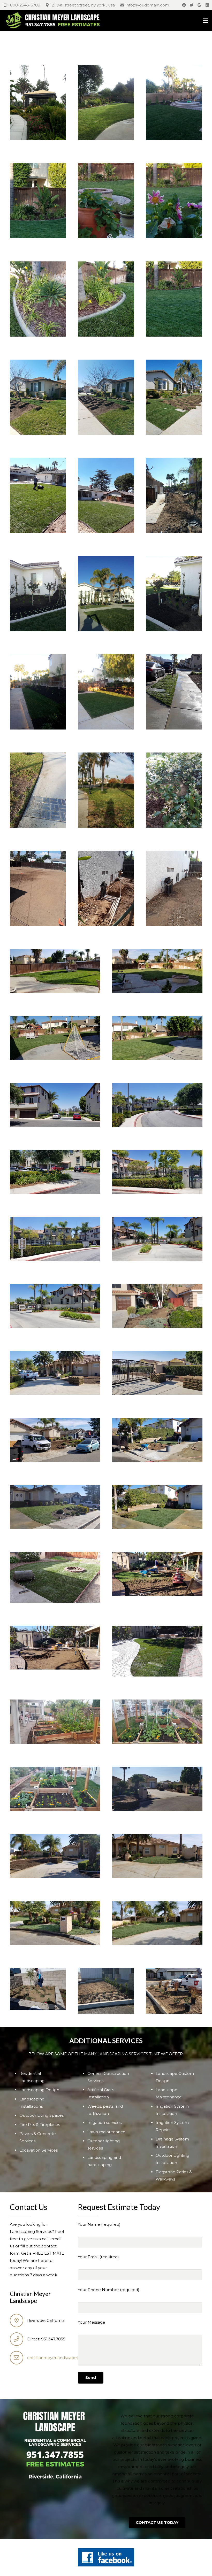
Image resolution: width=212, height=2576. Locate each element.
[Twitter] (192, 5)
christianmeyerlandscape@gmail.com (64, 2358)
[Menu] (206, 21)
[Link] (54, 21)
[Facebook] (184, 5)
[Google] (199, 5)
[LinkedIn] (207, 5)
